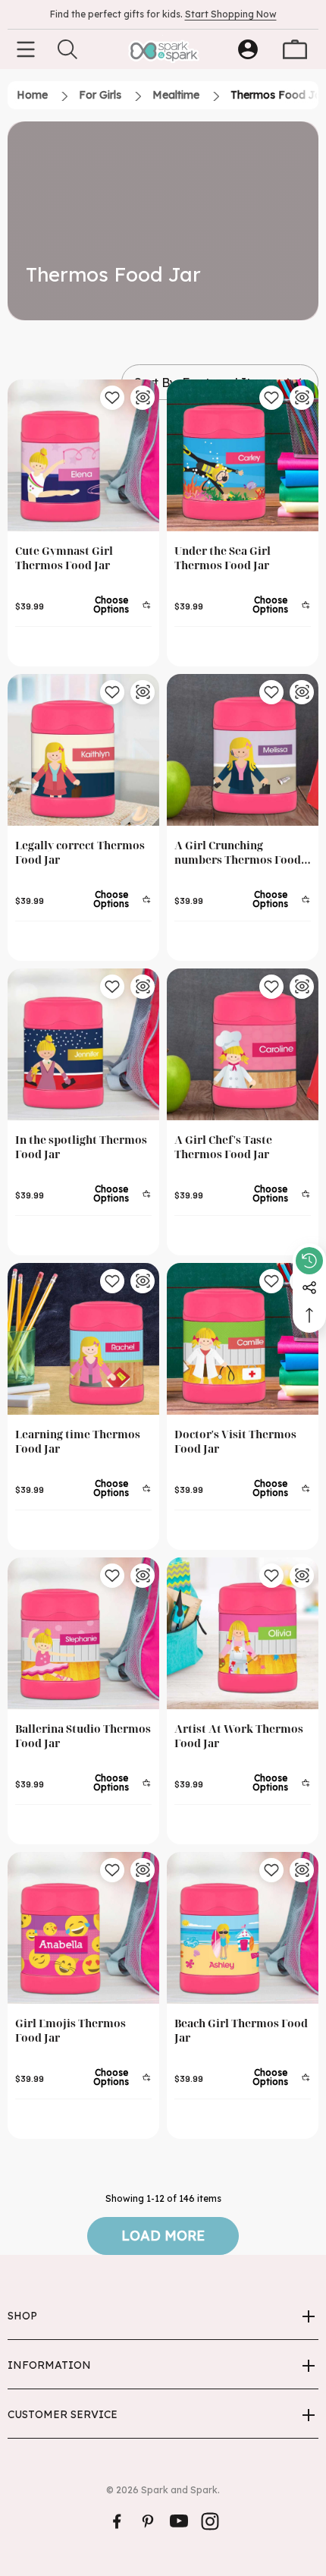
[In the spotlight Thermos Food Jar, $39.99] (83, 1044)
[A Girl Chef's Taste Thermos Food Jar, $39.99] (243, 1044)
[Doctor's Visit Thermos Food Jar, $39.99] (243, 1339)
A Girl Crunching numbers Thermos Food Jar (238, 852)
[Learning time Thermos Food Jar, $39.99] (83, 1339)
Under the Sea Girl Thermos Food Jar (223, 558)
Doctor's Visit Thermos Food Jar (235, 1441)
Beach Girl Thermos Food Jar (241, 2030)
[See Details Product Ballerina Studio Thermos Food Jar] (143, 1576)
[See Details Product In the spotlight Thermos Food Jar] (143, 987)
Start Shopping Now (231, 14)
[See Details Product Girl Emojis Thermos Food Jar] (143, 1870)
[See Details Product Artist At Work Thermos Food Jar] (302, 1576)
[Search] (67, 49)
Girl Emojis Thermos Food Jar (71, 2030)
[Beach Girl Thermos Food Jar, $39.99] (243, 1928)
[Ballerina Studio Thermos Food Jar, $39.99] (83, 1633)
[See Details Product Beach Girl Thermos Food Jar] (302, 1870)
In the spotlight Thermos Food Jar (81, 1147)
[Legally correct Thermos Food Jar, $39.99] (83, 750)
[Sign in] (248, 49)
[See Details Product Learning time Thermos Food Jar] (143, 1281)
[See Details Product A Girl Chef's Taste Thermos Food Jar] (302, 987)
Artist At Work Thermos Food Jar (239, 1736)
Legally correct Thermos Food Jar (80, 852)
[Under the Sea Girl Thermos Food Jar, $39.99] (243, 455)
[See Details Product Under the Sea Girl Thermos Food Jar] (302, 398)
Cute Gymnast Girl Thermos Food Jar (64, 558)
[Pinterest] (148, 2521)
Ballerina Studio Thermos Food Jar (83, 1736)
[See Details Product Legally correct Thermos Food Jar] (143, 692)
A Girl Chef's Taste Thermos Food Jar (223, 1147)
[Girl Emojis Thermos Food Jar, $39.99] (83, 1928)
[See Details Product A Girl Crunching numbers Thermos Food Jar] (302, 692)
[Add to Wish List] (112, 398)
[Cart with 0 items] (295, 49)
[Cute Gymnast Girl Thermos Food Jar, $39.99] (83, 455)
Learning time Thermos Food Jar (78, 1441)
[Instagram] (210, 2521)
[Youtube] (179, 2521)
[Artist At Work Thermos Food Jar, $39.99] (243, 1633)
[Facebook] (117, 2521)
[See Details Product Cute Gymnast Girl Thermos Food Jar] (143, 398)
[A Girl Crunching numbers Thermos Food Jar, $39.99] (243, 750)
